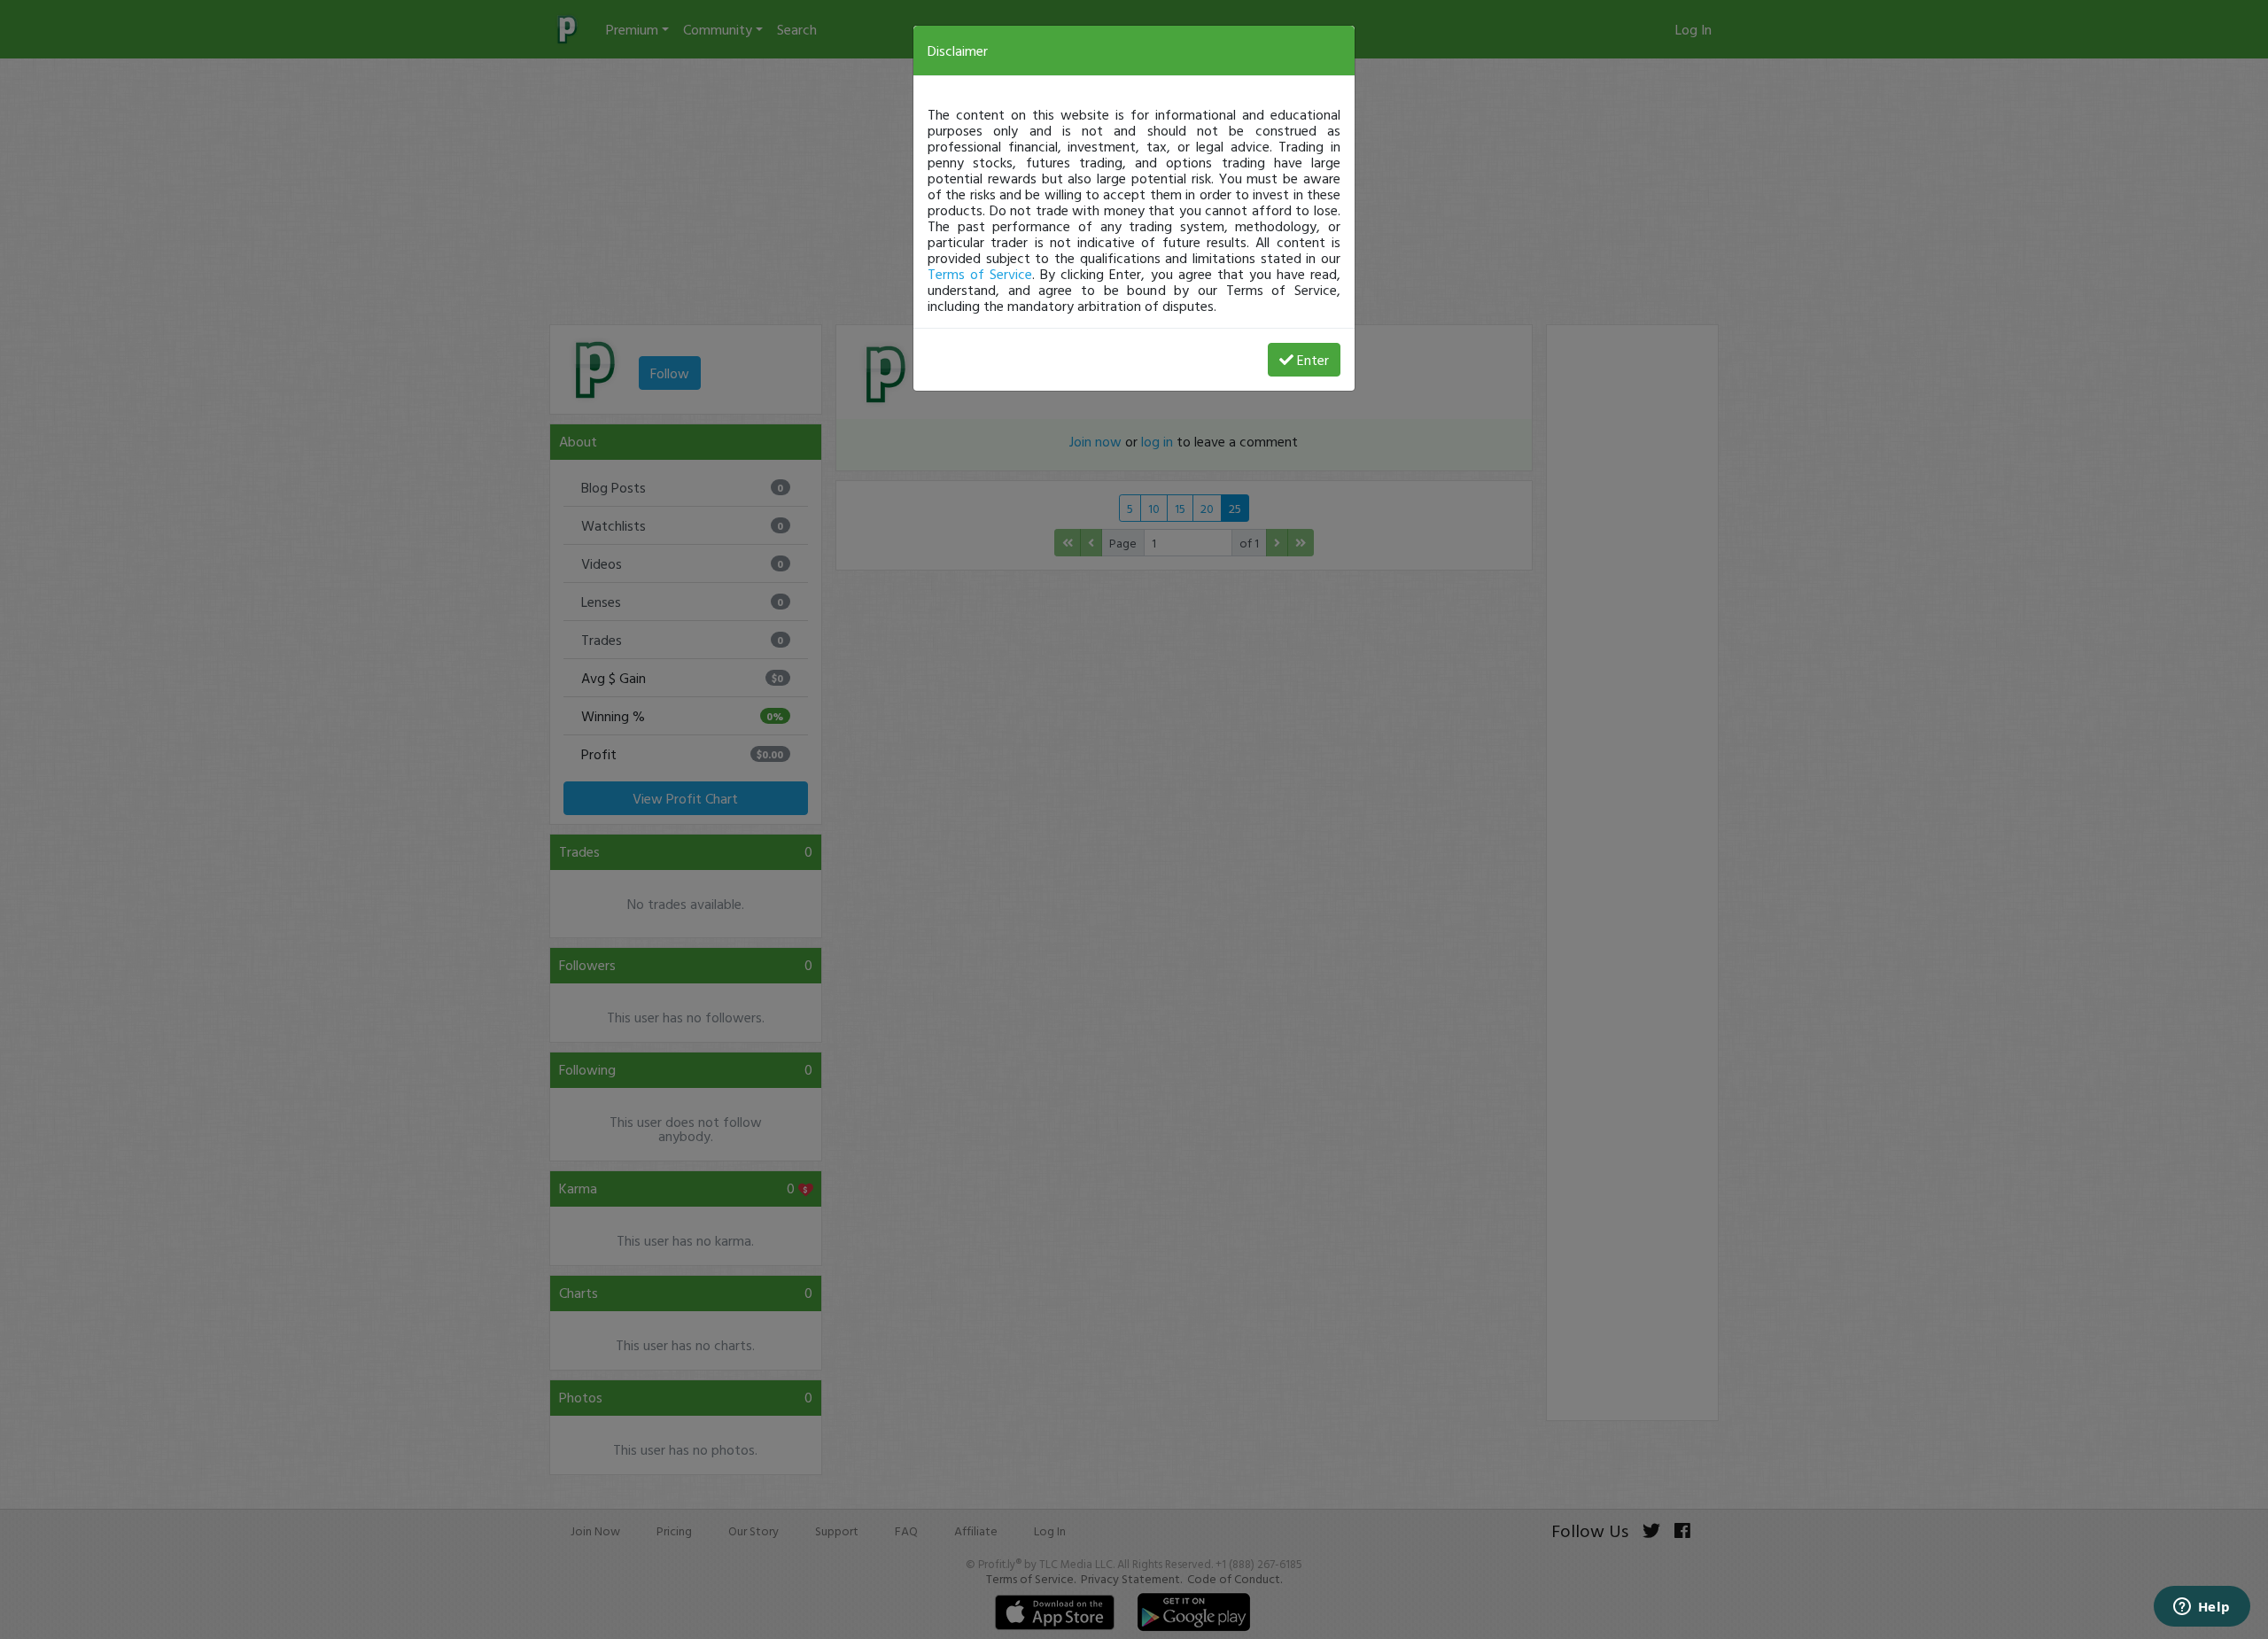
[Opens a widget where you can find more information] (2202, 1608)
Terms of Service (980, 274)
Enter (1313, 360)
